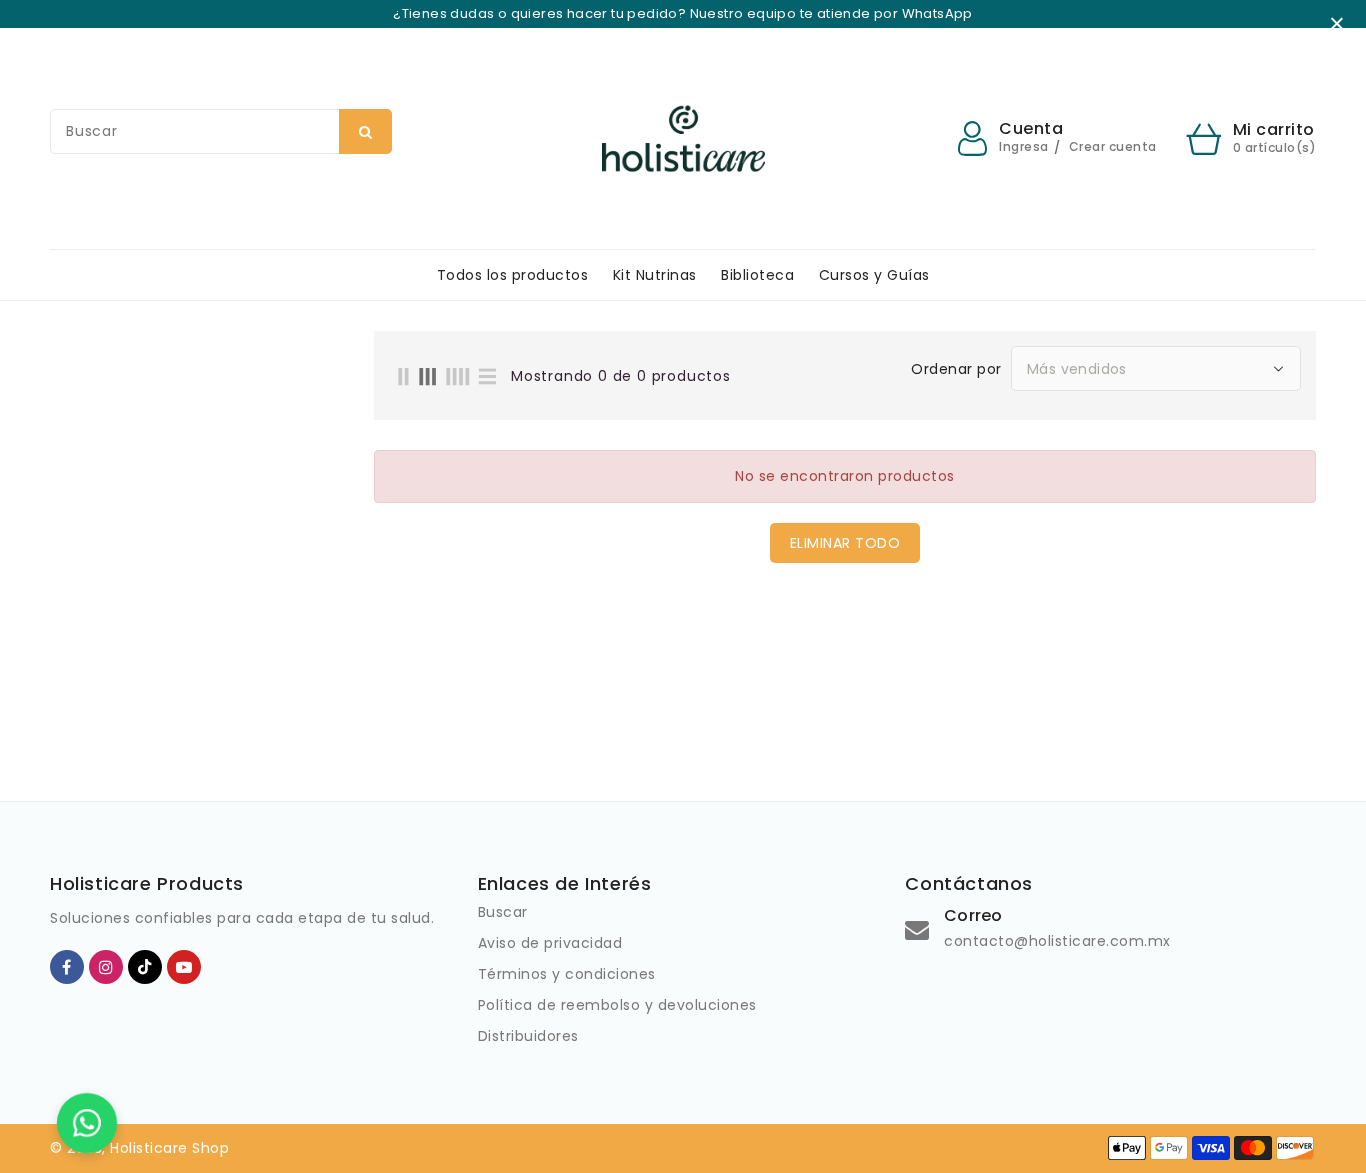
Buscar (503, 912)
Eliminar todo (845, 543)
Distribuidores (528, 1036)
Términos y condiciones (567, 974)
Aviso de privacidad (550, 943)
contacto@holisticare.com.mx (1057, 941)
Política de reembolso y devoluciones (617, 1005)
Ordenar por (956, 369)
